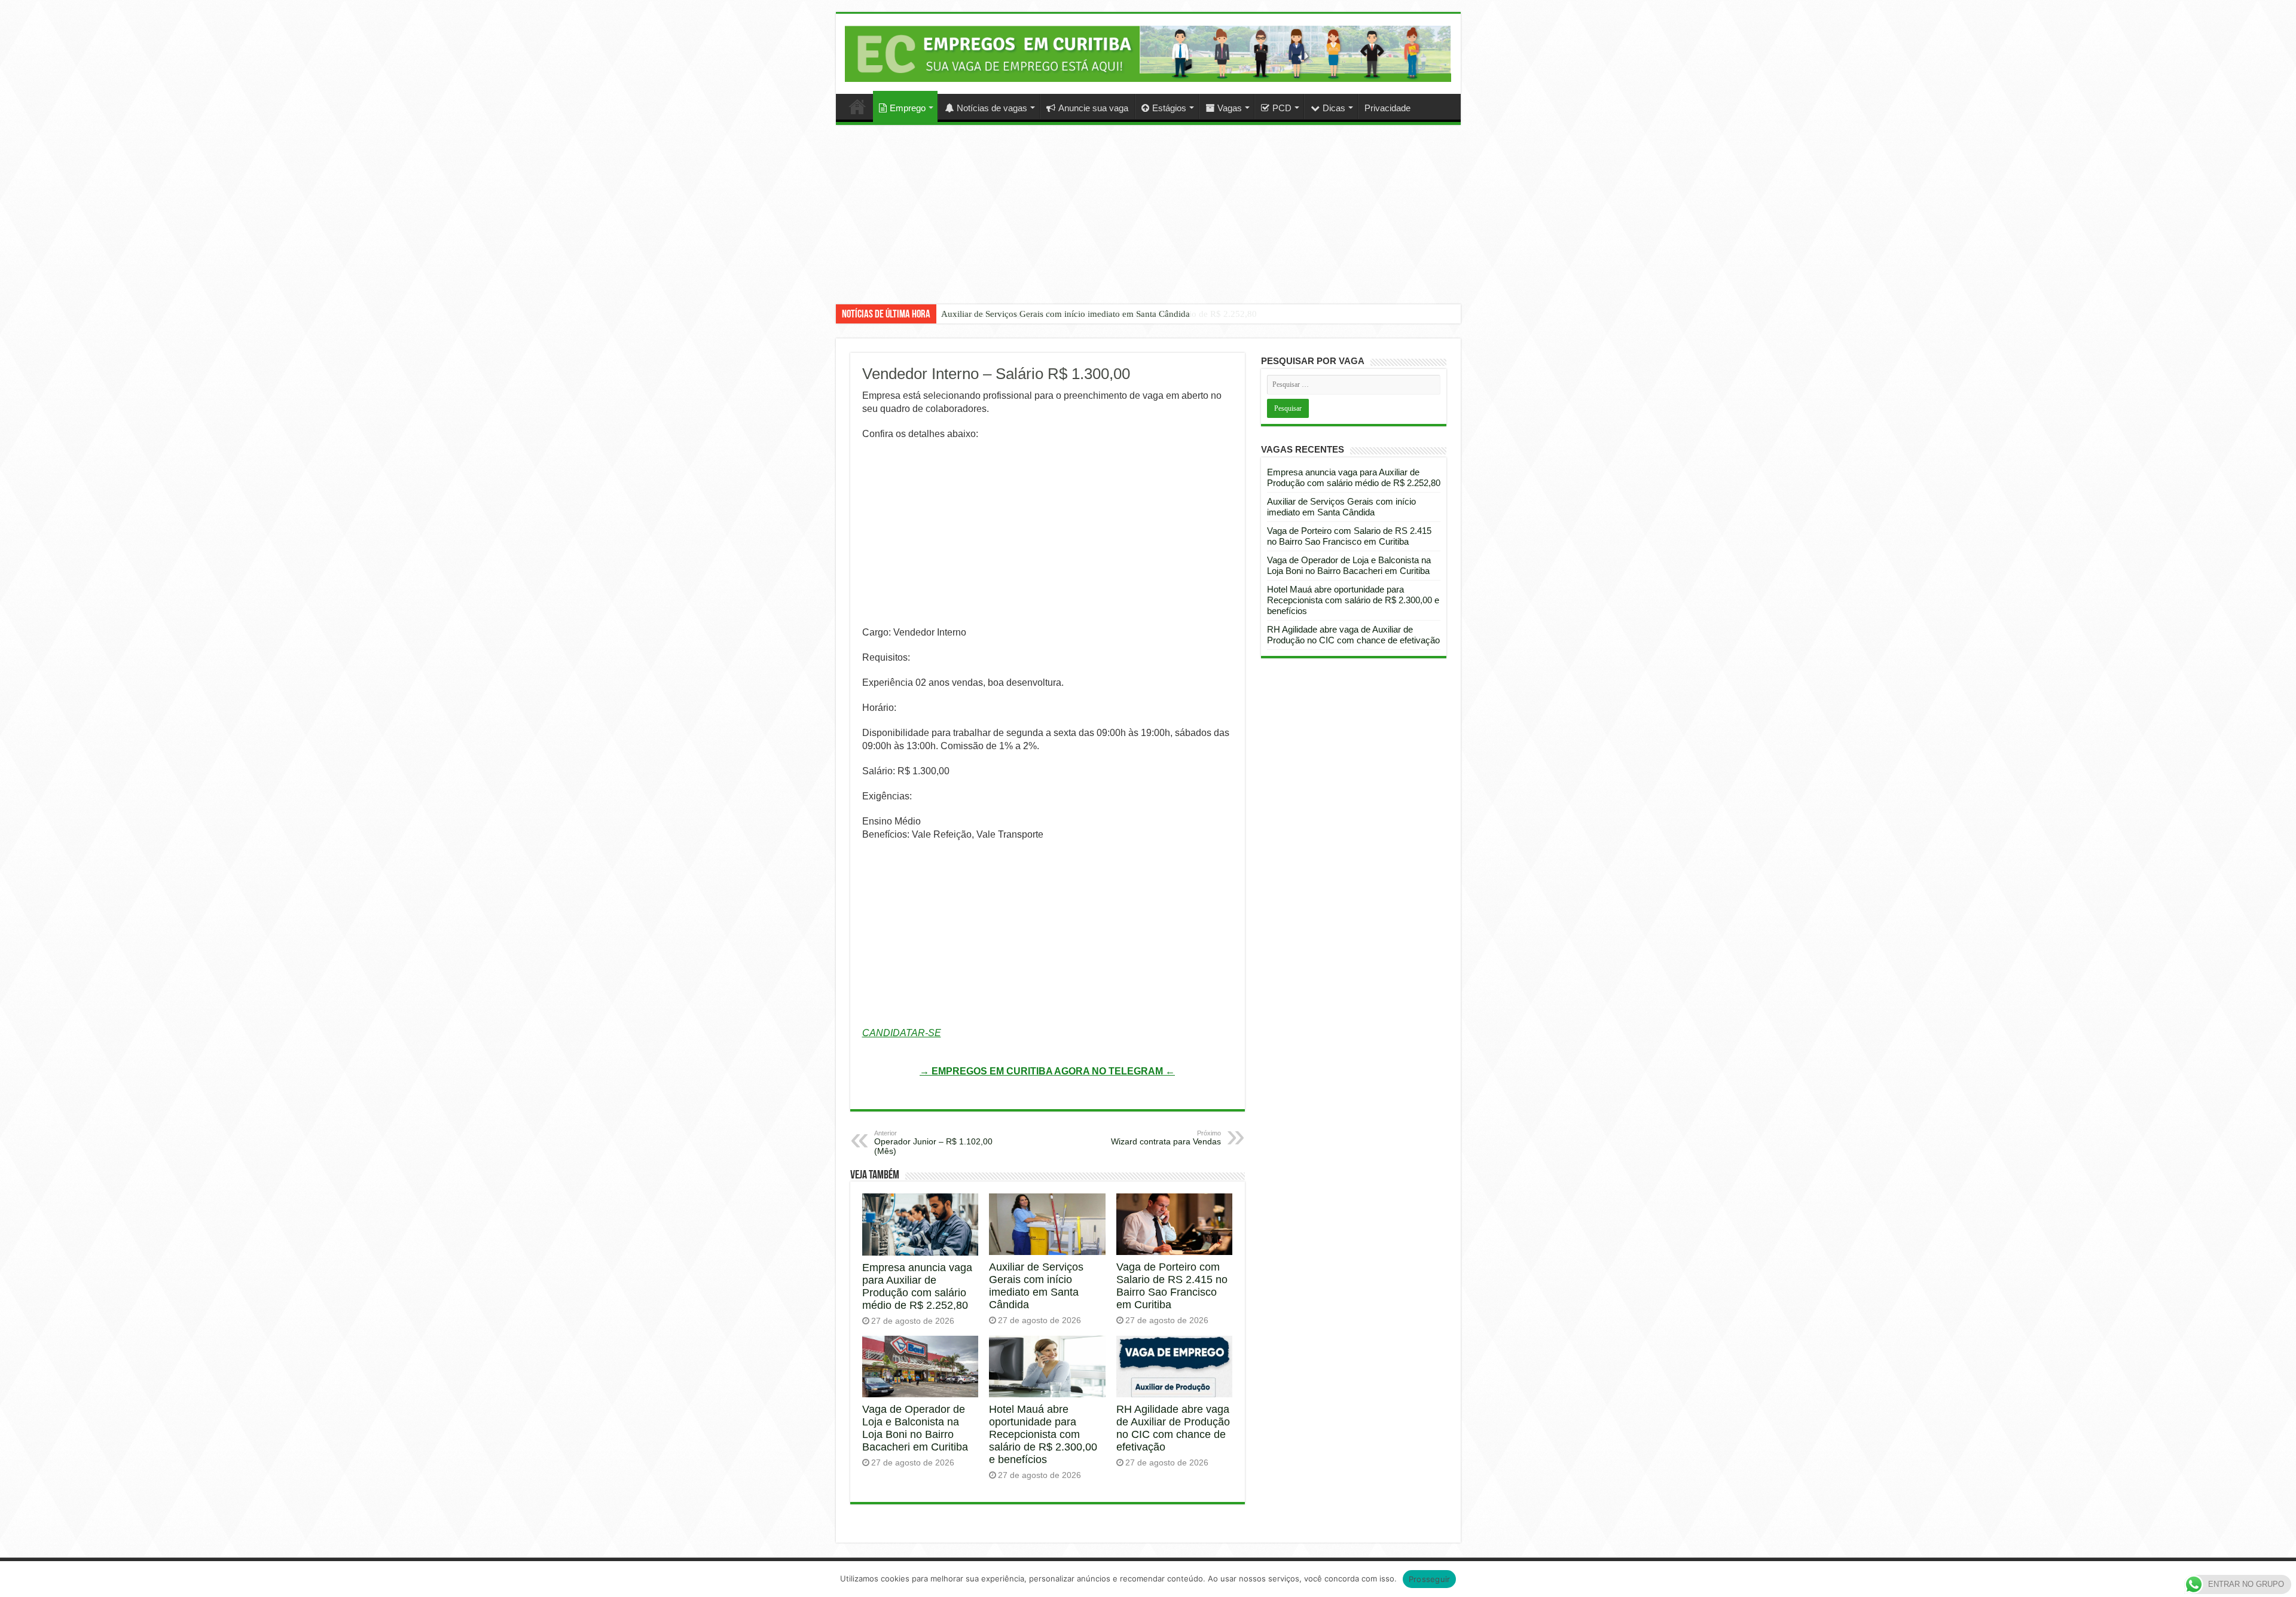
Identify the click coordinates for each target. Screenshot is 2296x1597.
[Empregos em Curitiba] (1148, 54)
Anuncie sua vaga (1093, 108)
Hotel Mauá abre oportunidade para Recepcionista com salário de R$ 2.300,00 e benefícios (1043, 1434)
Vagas (1230, 108)
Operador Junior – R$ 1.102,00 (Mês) (933, 1143)
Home (857, 106)
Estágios (1169, 108)
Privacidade (1387, 108)
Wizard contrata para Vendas (1166, 1138)
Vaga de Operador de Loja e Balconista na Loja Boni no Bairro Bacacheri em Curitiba (915, 1428)
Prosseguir (1430, 1579)
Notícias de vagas (992, 108)
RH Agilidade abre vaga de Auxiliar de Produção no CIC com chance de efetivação (1173, 1428)
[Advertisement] (1148, 224)
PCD (1282, 108)
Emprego (908, 108)
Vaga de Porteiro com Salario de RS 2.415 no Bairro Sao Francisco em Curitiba (1172, 1286)
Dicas (1334, 108)
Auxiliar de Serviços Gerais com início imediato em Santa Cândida (1065, 314)
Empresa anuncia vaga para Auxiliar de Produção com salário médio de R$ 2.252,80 (917, 1286)
